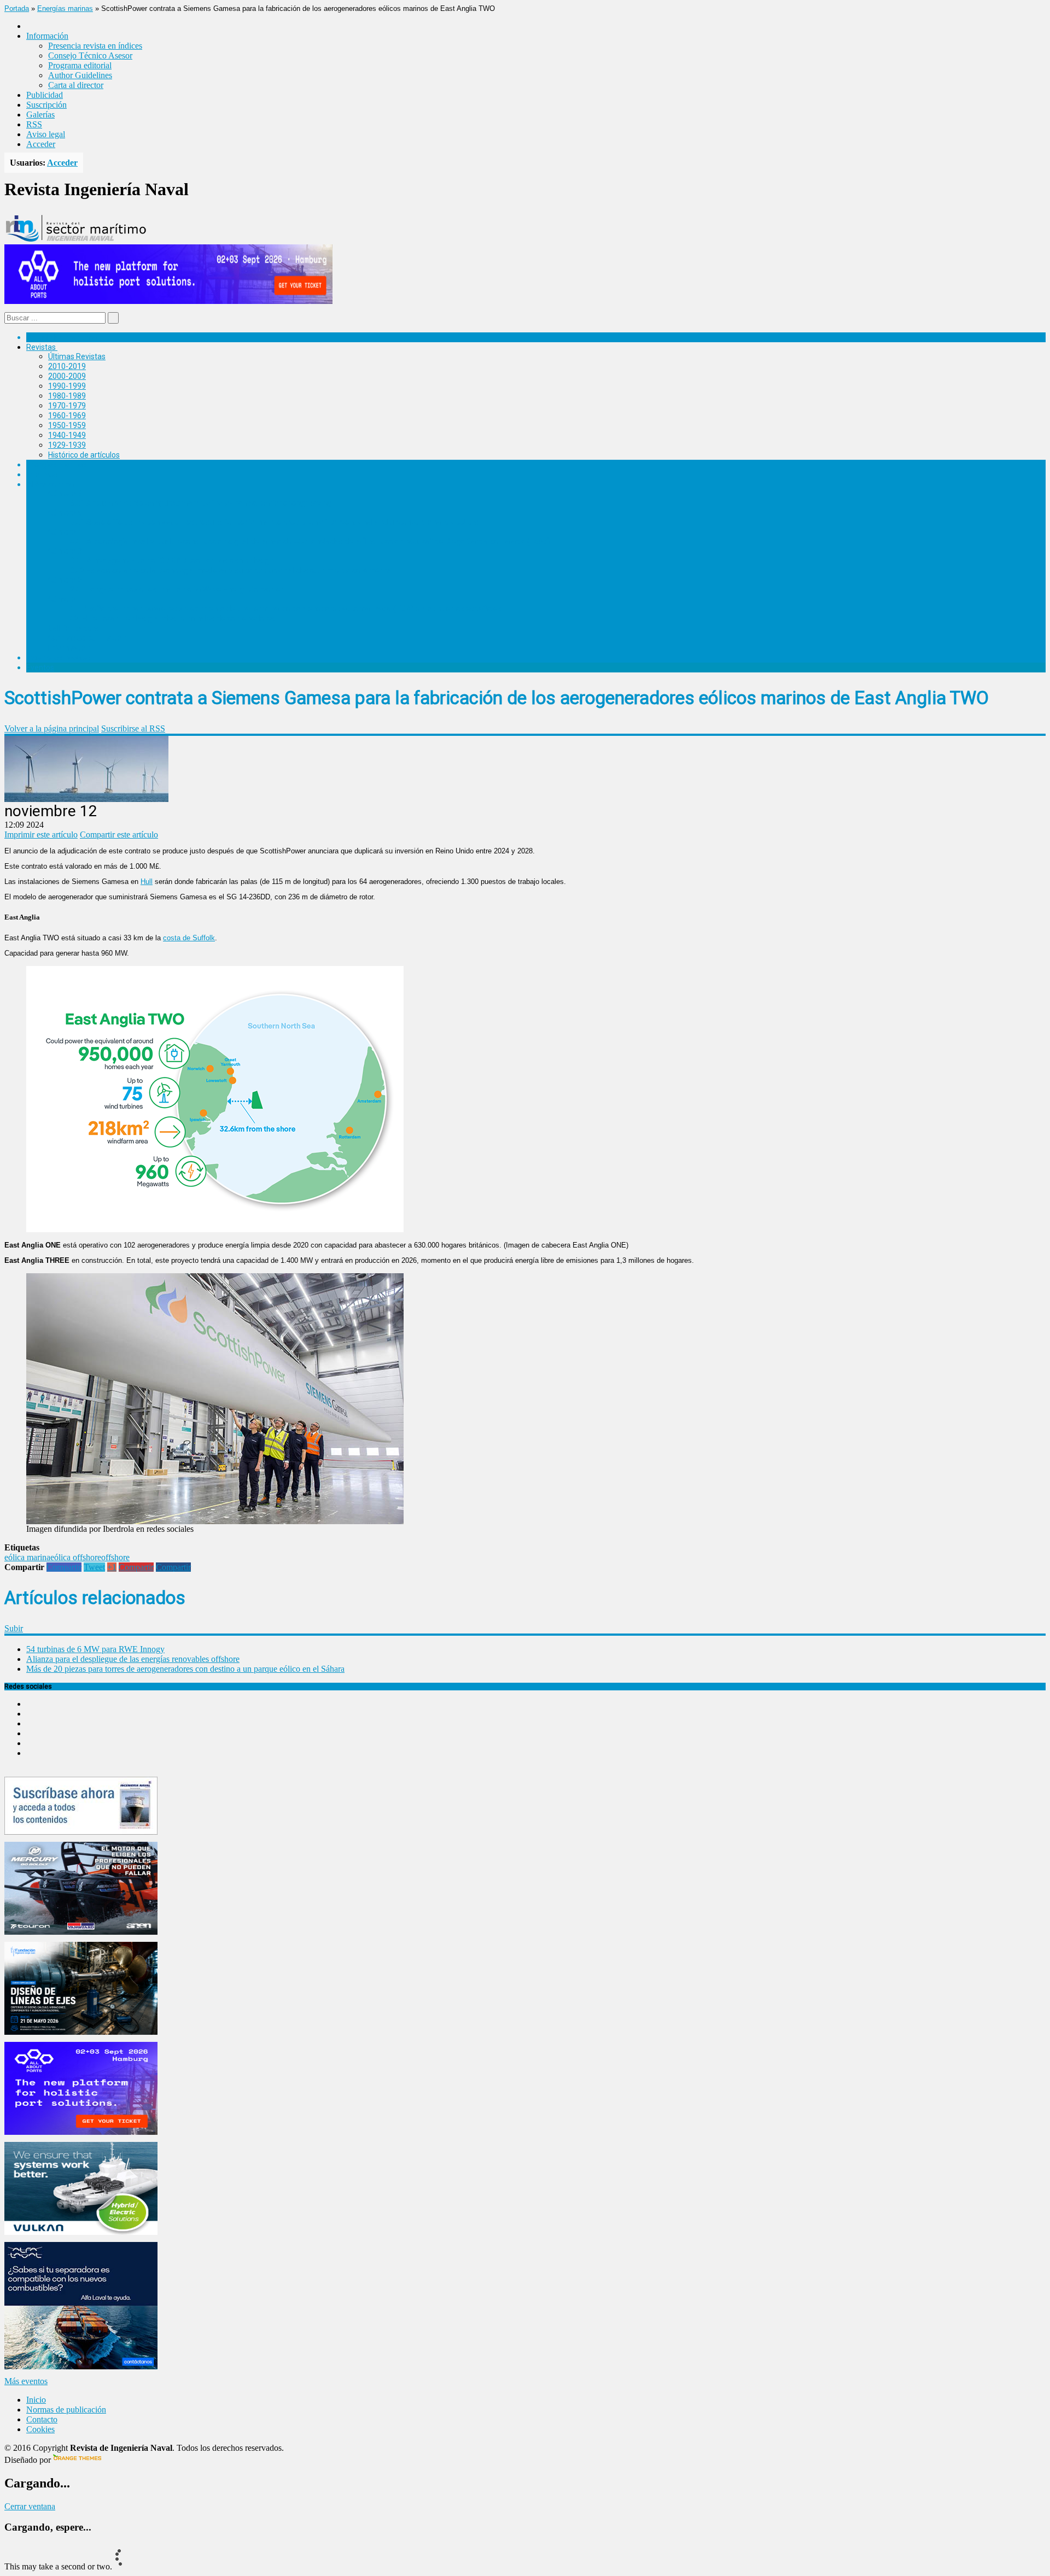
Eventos (40, 668)
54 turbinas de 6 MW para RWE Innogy (95, 1649)
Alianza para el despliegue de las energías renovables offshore (133, 1659)
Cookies (40, 2429)
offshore (115, 1557)
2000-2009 (67, 376)
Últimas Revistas (77, 356)
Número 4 (65, 532)
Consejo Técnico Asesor (90, 55)
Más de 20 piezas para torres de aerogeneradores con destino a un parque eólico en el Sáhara (185, 1669)
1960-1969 (67, 415)
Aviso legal (46, 134)
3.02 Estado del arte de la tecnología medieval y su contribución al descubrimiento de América (231, 570)
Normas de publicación (87, 638)
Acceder (41, 144)
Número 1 (65, 599)
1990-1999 (67, 386)
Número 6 (65, 494)
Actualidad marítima (62, 337)
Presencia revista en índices (95, 46)
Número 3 (65, 551)
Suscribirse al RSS (133, 728)
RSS (34, 124)
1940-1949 (67, 435)
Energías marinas (65, 8)
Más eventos (26, 2381)
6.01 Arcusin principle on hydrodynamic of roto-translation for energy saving (201, 503)
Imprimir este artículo (41, 835)
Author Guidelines (80, 75)
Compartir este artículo (119, 835)
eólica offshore (76, 1557)
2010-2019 (67, 366)
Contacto (42, 2419)
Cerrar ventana (30, 2506)
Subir (14, 1628)
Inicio (36, 2400)
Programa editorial (80, 65)
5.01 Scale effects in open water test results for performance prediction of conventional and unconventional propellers (274, 522)
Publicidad (45, 95)
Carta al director (76, 85)
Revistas (41, 347)
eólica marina (27, 1557)
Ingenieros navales (59, 658)
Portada (17, 8)
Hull (147, 882)
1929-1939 (67, 445)
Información (69, 648)
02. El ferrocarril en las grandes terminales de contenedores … (176, 618)
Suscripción (46, 105)
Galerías (40, 115)
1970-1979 (67, 406)
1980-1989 (67, 396)
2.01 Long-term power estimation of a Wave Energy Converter (177, 589)
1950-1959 (67, 425)
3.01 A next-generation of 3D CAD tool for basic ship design (172, 560)
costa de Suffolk (189, 938)
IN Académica (50, 484)
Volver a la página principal (52, 728)
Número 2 (65, 580)
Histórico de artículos (84, 455)
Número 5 (65, 513)
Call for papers (73, 628)
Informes (42, 475)
